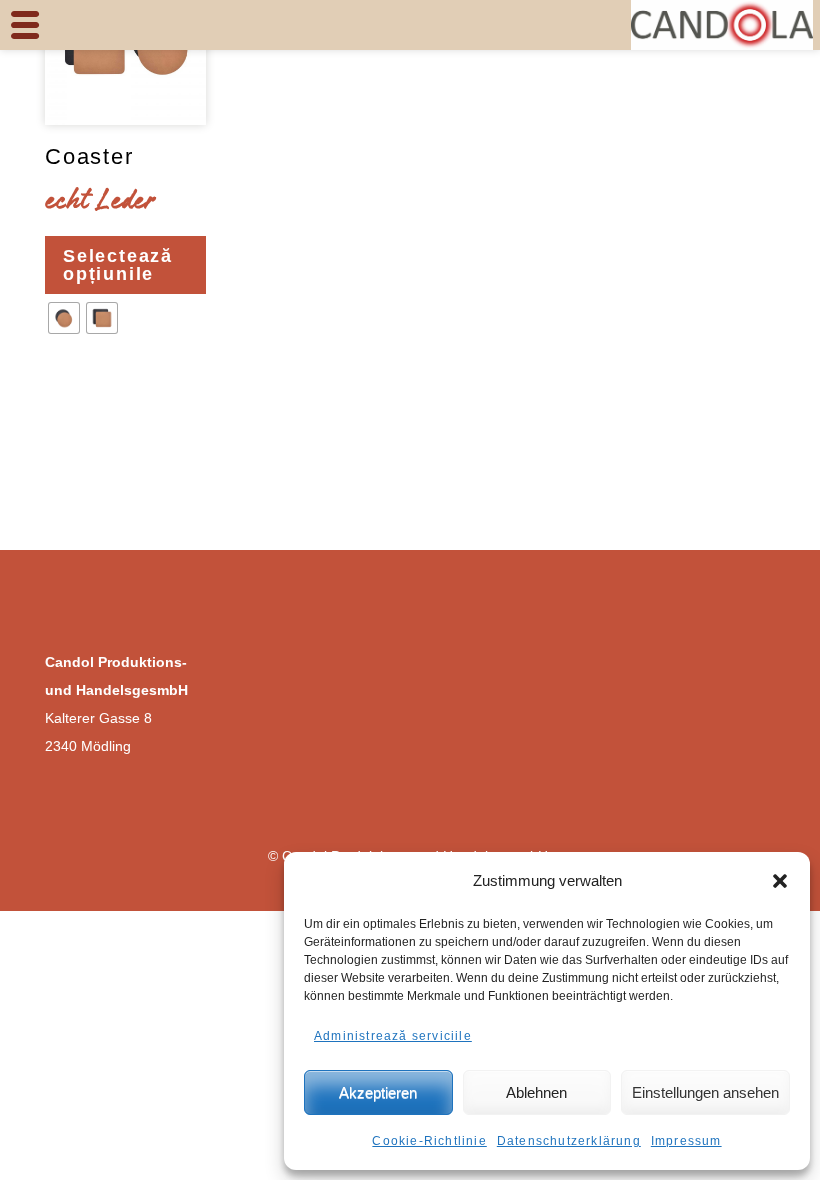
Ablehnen (536, 1092)
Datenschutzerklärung (569, 1141)
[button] (780, 881)
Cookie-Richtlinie (429, 1141)
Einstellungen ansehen (705, 1092)
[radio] (64, 318)
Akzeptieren (378, 1092)
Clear (71, 379)
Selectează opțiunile (118, 265)
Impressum (686, 1141)
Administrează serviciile (393, 1036)
